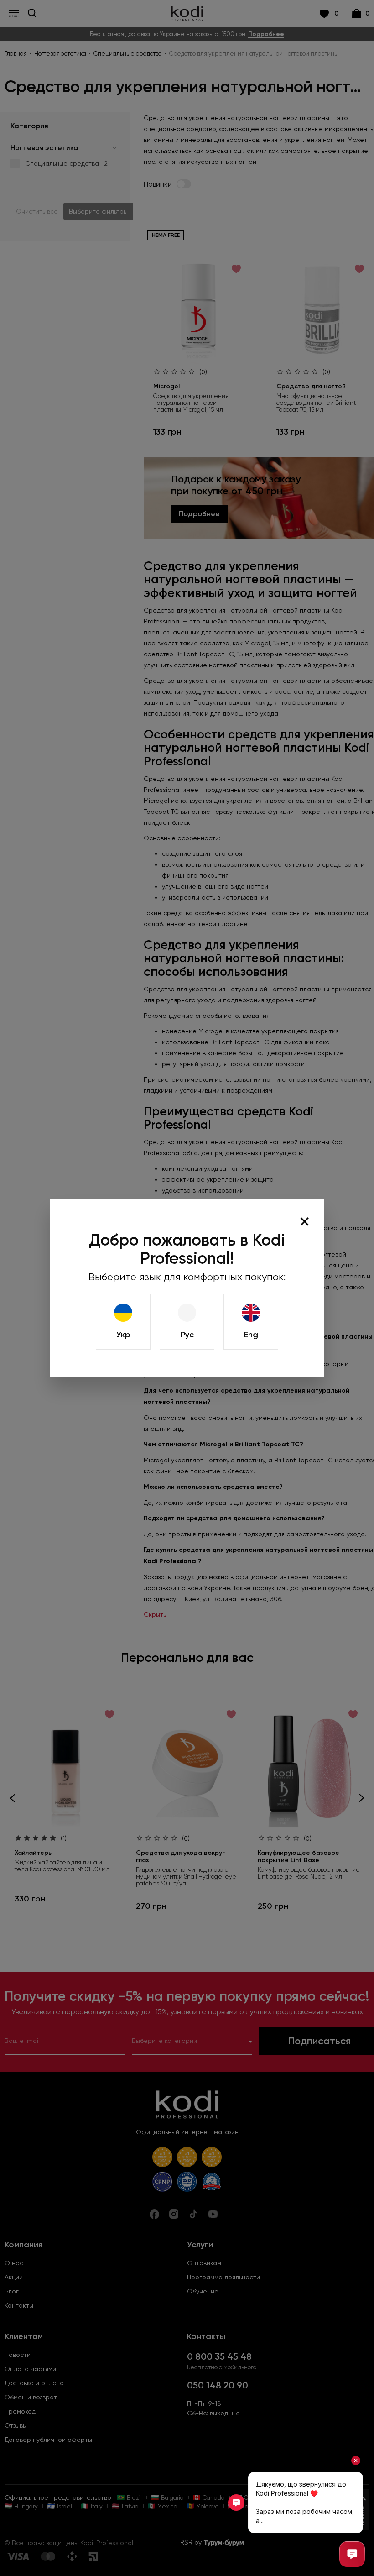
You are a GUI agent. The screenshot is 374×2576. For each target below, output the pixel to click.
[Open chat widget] (352, 2554)
